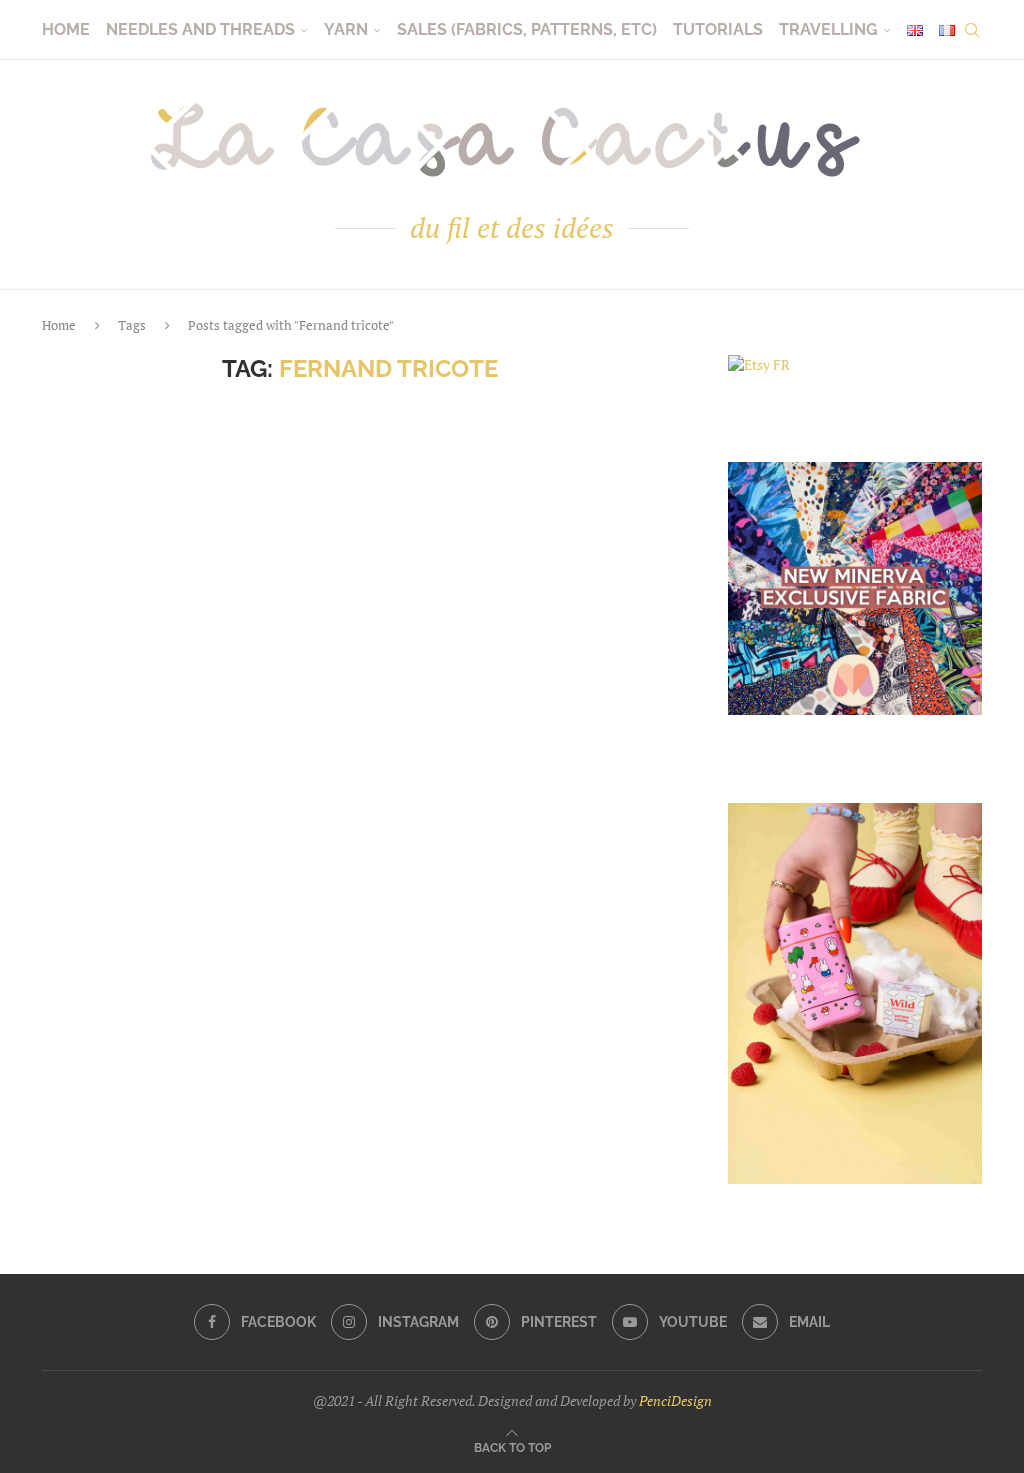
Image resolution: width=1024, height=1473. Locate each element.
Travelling (828, 29)
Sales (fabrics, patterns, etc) (527, 29)
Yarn (346, 29)
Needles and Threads (200, 29)
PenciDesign (675, 1400)
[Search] (972, 30)
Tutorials (718, 29)
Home (66, 29)
